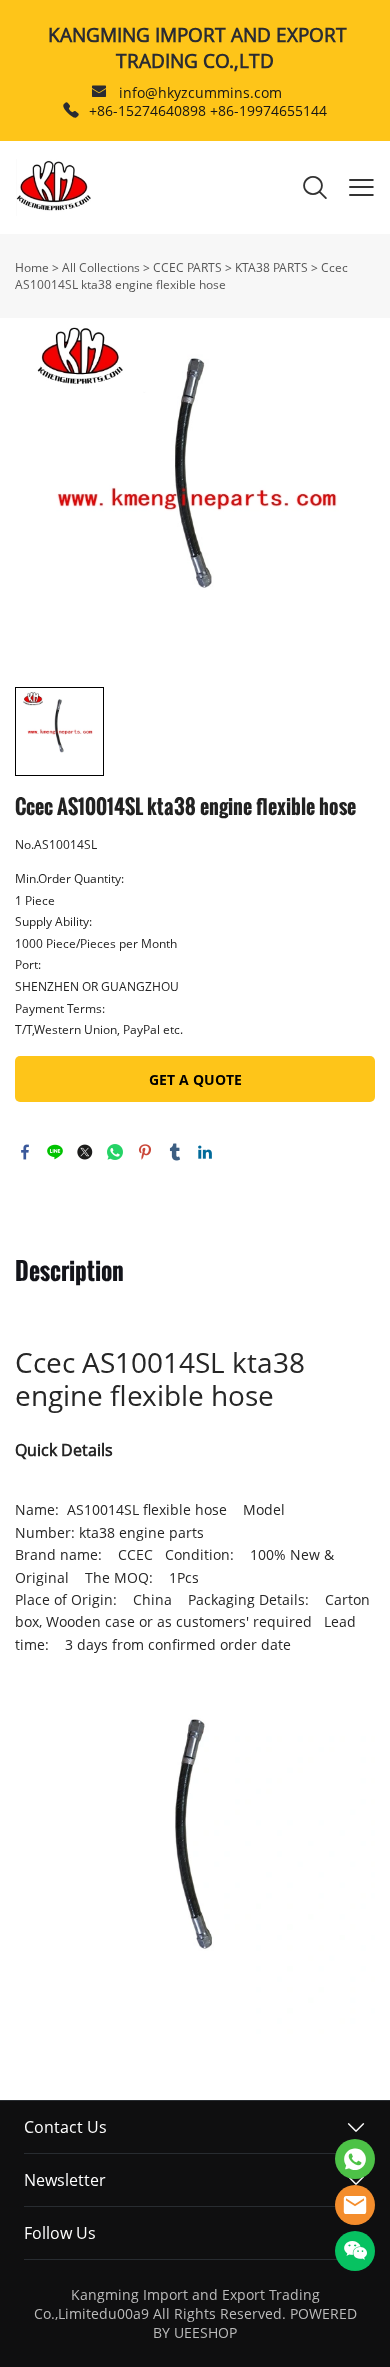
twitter (85, 1152)
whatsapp (115, 1152)
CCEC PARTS (187, 267)
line (55, 1152)
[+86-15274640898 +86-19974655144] (71, 110)
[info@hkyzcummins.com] (99, 93)
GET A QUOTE (195, 1079)
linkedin (205, 1152)
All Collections (101, 267)
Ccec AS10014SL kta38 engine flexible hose (181, 276)
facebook (25, 1152)
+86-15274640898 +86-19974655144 (208, 110)
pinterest (145, 1152)
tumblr (175, 1152)
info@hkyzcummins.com (200, 92)
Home (32, 267)
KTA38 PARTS (271, 267)
